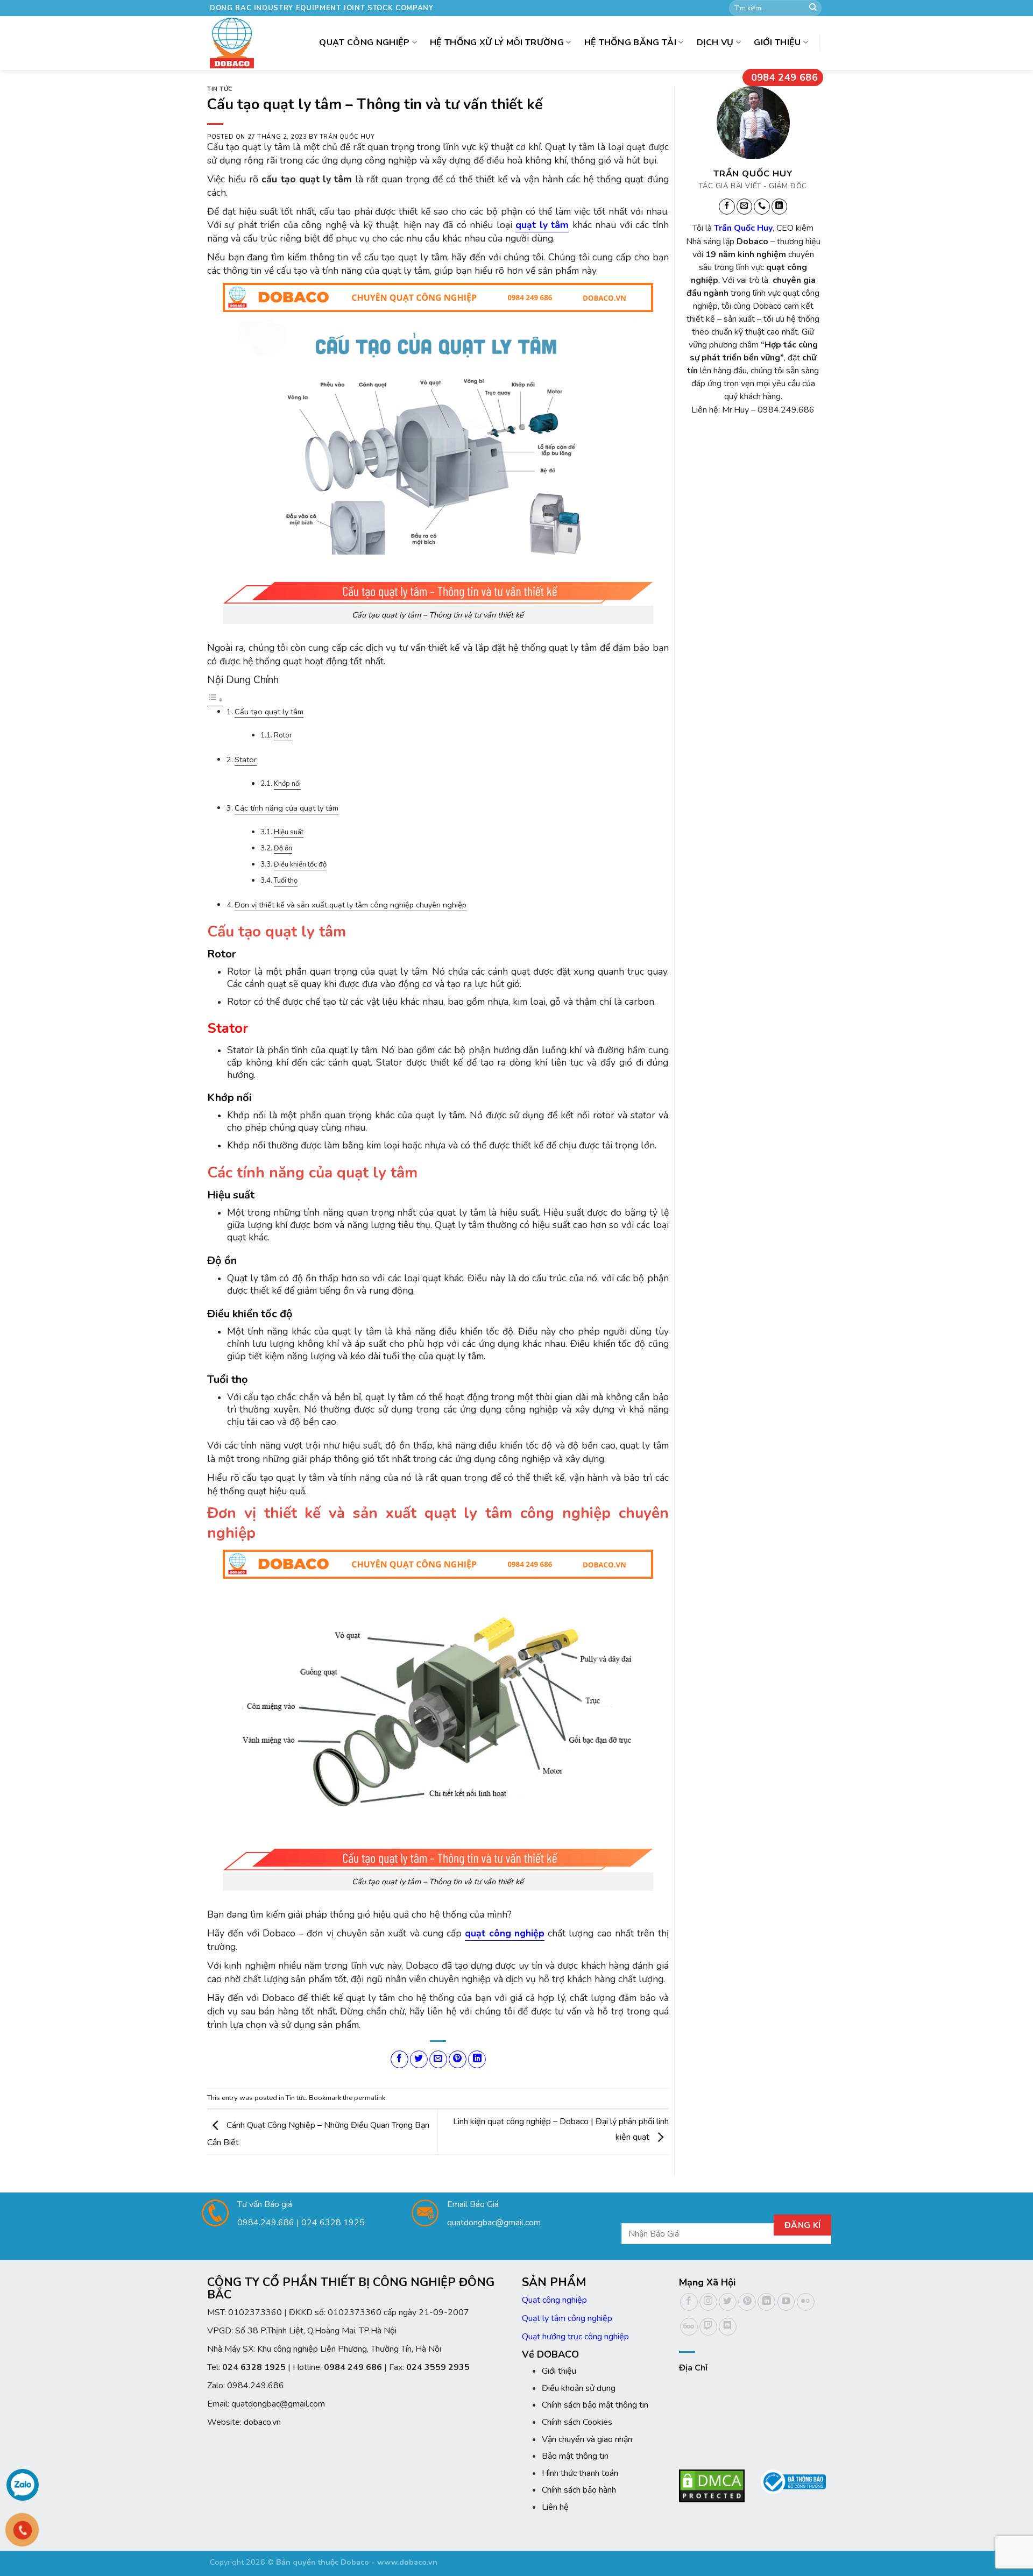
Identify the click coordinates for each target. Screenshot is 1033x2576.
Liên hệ (555, 2507)
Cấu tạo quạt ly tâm (269, 712)
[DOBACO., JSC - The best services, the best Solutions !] (235, 43)
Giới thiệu (777, 42)
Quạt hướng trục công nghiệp (575, 2337)
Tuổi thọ (286, 881)
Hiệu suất (289, 832)
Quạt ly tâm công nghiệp (567, 2318)
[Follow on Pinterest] (747, 2302)
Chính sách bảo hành (579, 2490)
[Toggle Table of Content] (215, 700)
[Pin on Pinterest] (458, 2059)
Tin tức (220, 89)
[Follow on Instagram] (708, 2302)
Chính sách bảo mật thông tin (595, 2405)
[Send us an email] (744, 207)
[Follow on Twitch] (708, 2327)
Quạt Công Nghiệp (364, 42)
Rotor (283, 735)
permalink (370, 2098)
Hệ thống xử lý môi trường (497, 42)
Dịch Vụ (715, 42)
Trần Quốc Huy (347, 137)
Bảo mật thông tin (575, 2456)
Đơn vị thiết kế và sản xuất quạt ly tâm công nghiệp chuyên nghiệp (351, 905)
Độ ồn (283, 848)
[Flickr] (806, 2302)
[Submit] (813, 8)
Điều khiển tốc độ (300, 864)
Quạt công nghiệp (554, 2300)
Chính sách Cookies (577, 2422)
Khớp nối (287, 784)
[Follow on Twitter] (728, 2302)
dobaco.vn (262, 2422)
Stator (246, 760)
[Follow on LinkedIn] (779, 207)
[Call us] (762, 207)
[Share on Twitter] (419, 2059)
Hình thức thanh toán (580, 2473)
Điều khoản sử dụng (579, 2388)
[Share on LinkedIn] (477, 2059)
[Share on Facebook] (399, 2059)
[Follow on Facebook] (727, 207)
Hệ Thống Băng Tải (630, 42)
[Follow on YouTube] (786, 2302)
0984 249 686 (784, 77)
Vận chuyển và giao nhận (587, 2439)
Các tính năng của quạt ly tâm (286, 808)
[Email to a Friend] (438, 2059)
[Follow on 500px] (689, 2327)
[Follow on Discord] (728, 2327)
